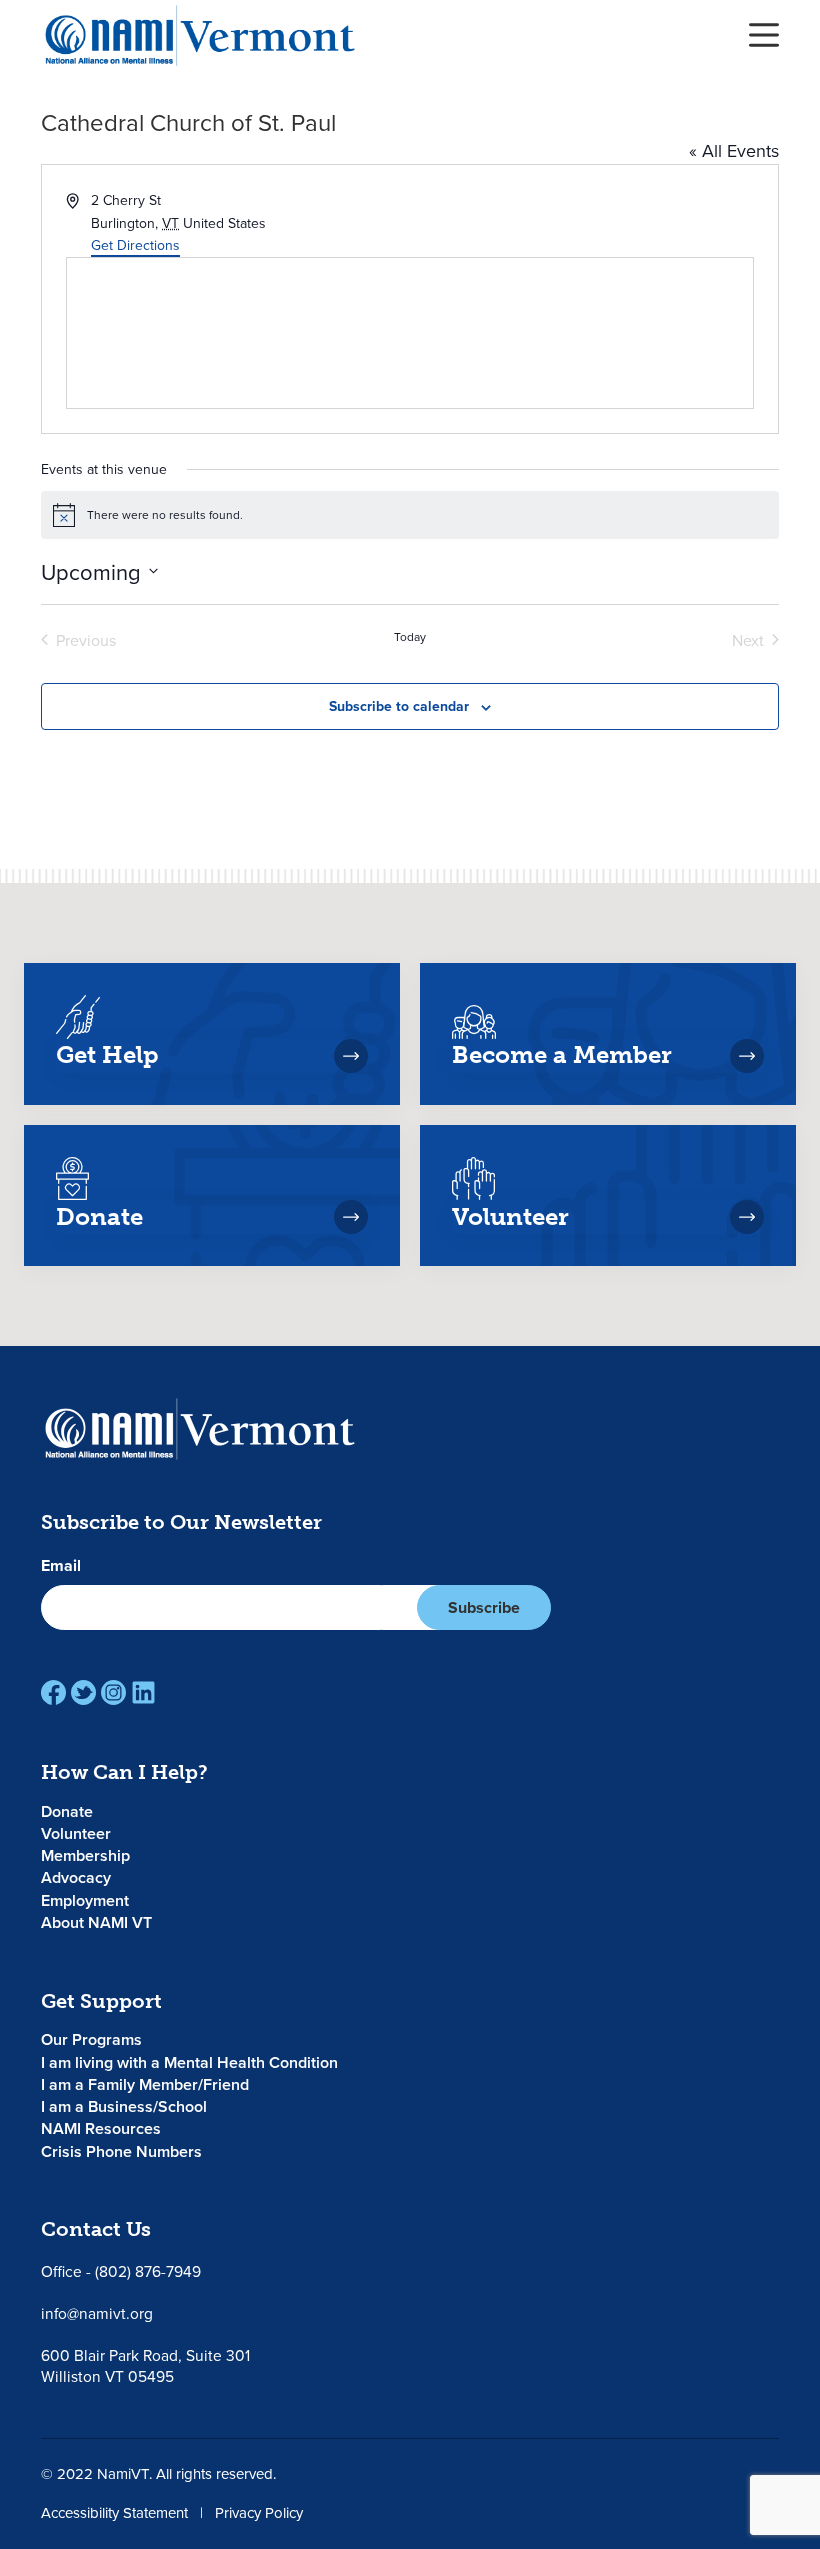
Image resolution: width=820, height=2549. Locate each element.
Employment (85, 1900)
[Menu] (764, 35)
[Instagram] (113, 1692)
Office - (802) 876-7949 (121, 2271)
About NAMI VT (96, 1922)
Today (410, 637)
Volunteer (76, 1833)
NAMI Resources (101, 2128)
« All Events (734, 150)
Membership (85, 1855)
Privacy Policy (259, 2512)
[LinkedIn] (143, 1692)
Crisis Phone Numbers (121, 2151)
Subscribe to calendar (399, 706)
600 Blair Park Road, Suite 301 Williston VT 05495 (145, 2366)
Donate (67, 1811)
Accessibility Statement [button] (114, 2512)
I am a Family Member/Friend (145, 2084)
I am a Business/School (124, 2106)
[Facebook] (53, 1692)
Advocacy (76, 1877)
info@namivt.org (97, 2313)
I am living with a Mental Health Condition (189, 2062)
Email (61, 1566)
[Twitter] (83, 1692)
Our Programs (91, 2039)
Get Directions (135, 245)
